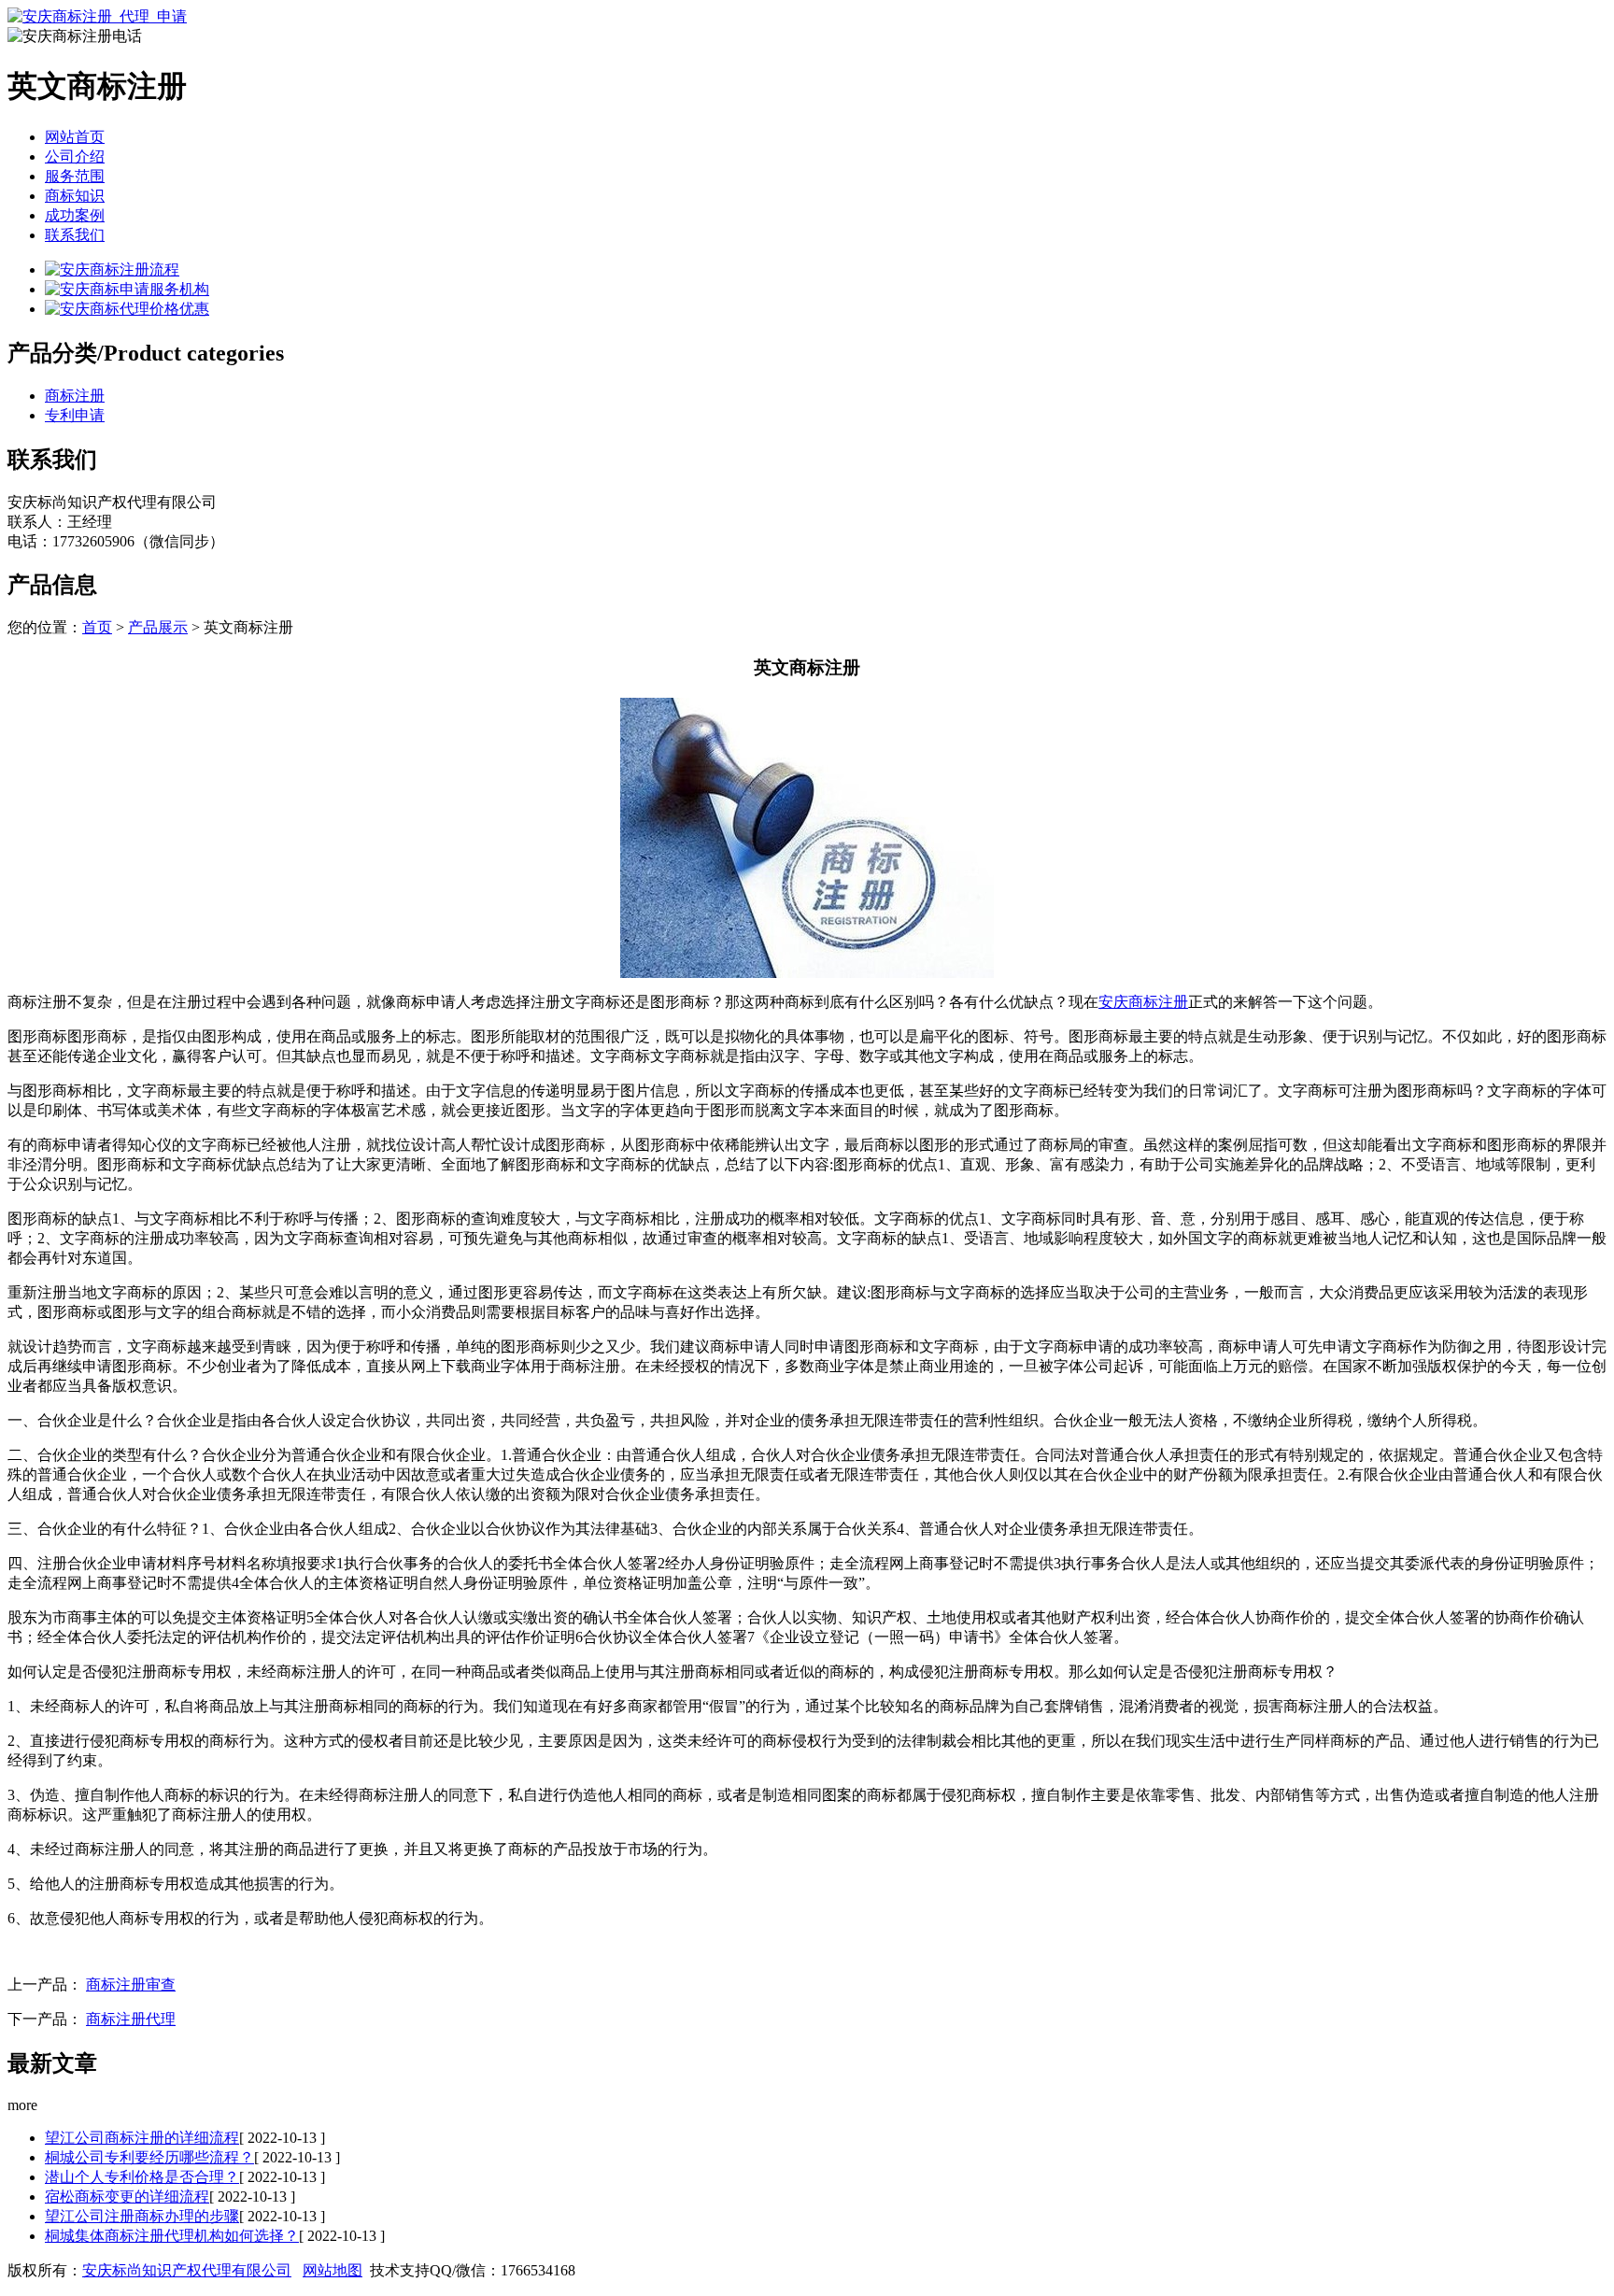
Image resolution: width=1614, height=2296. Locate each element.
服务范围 (75, 176)
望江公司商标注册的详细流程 (142, 2138)
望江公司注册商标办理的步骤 (142, 2216)
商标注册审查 (131, 1984)
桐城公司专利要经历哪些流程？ (149, 2157)
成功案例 (75, 215)
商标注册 (75, 396)
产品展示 (158, 627)
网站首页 (75, 137)
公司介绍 (75, 156)
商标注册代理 (131, 2019)
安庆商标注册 (1143, 1002)
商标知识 (75, 196)
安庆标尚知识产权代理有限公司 (187, 2270)
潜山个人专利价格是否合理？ (142, 2177)
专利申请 (75, 415)
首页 (97, 627)
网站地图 (333, 2270)
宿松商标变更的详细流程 (127, 2197)
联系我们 (75, 235)
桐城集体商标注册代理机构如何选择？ (172, 2236)
